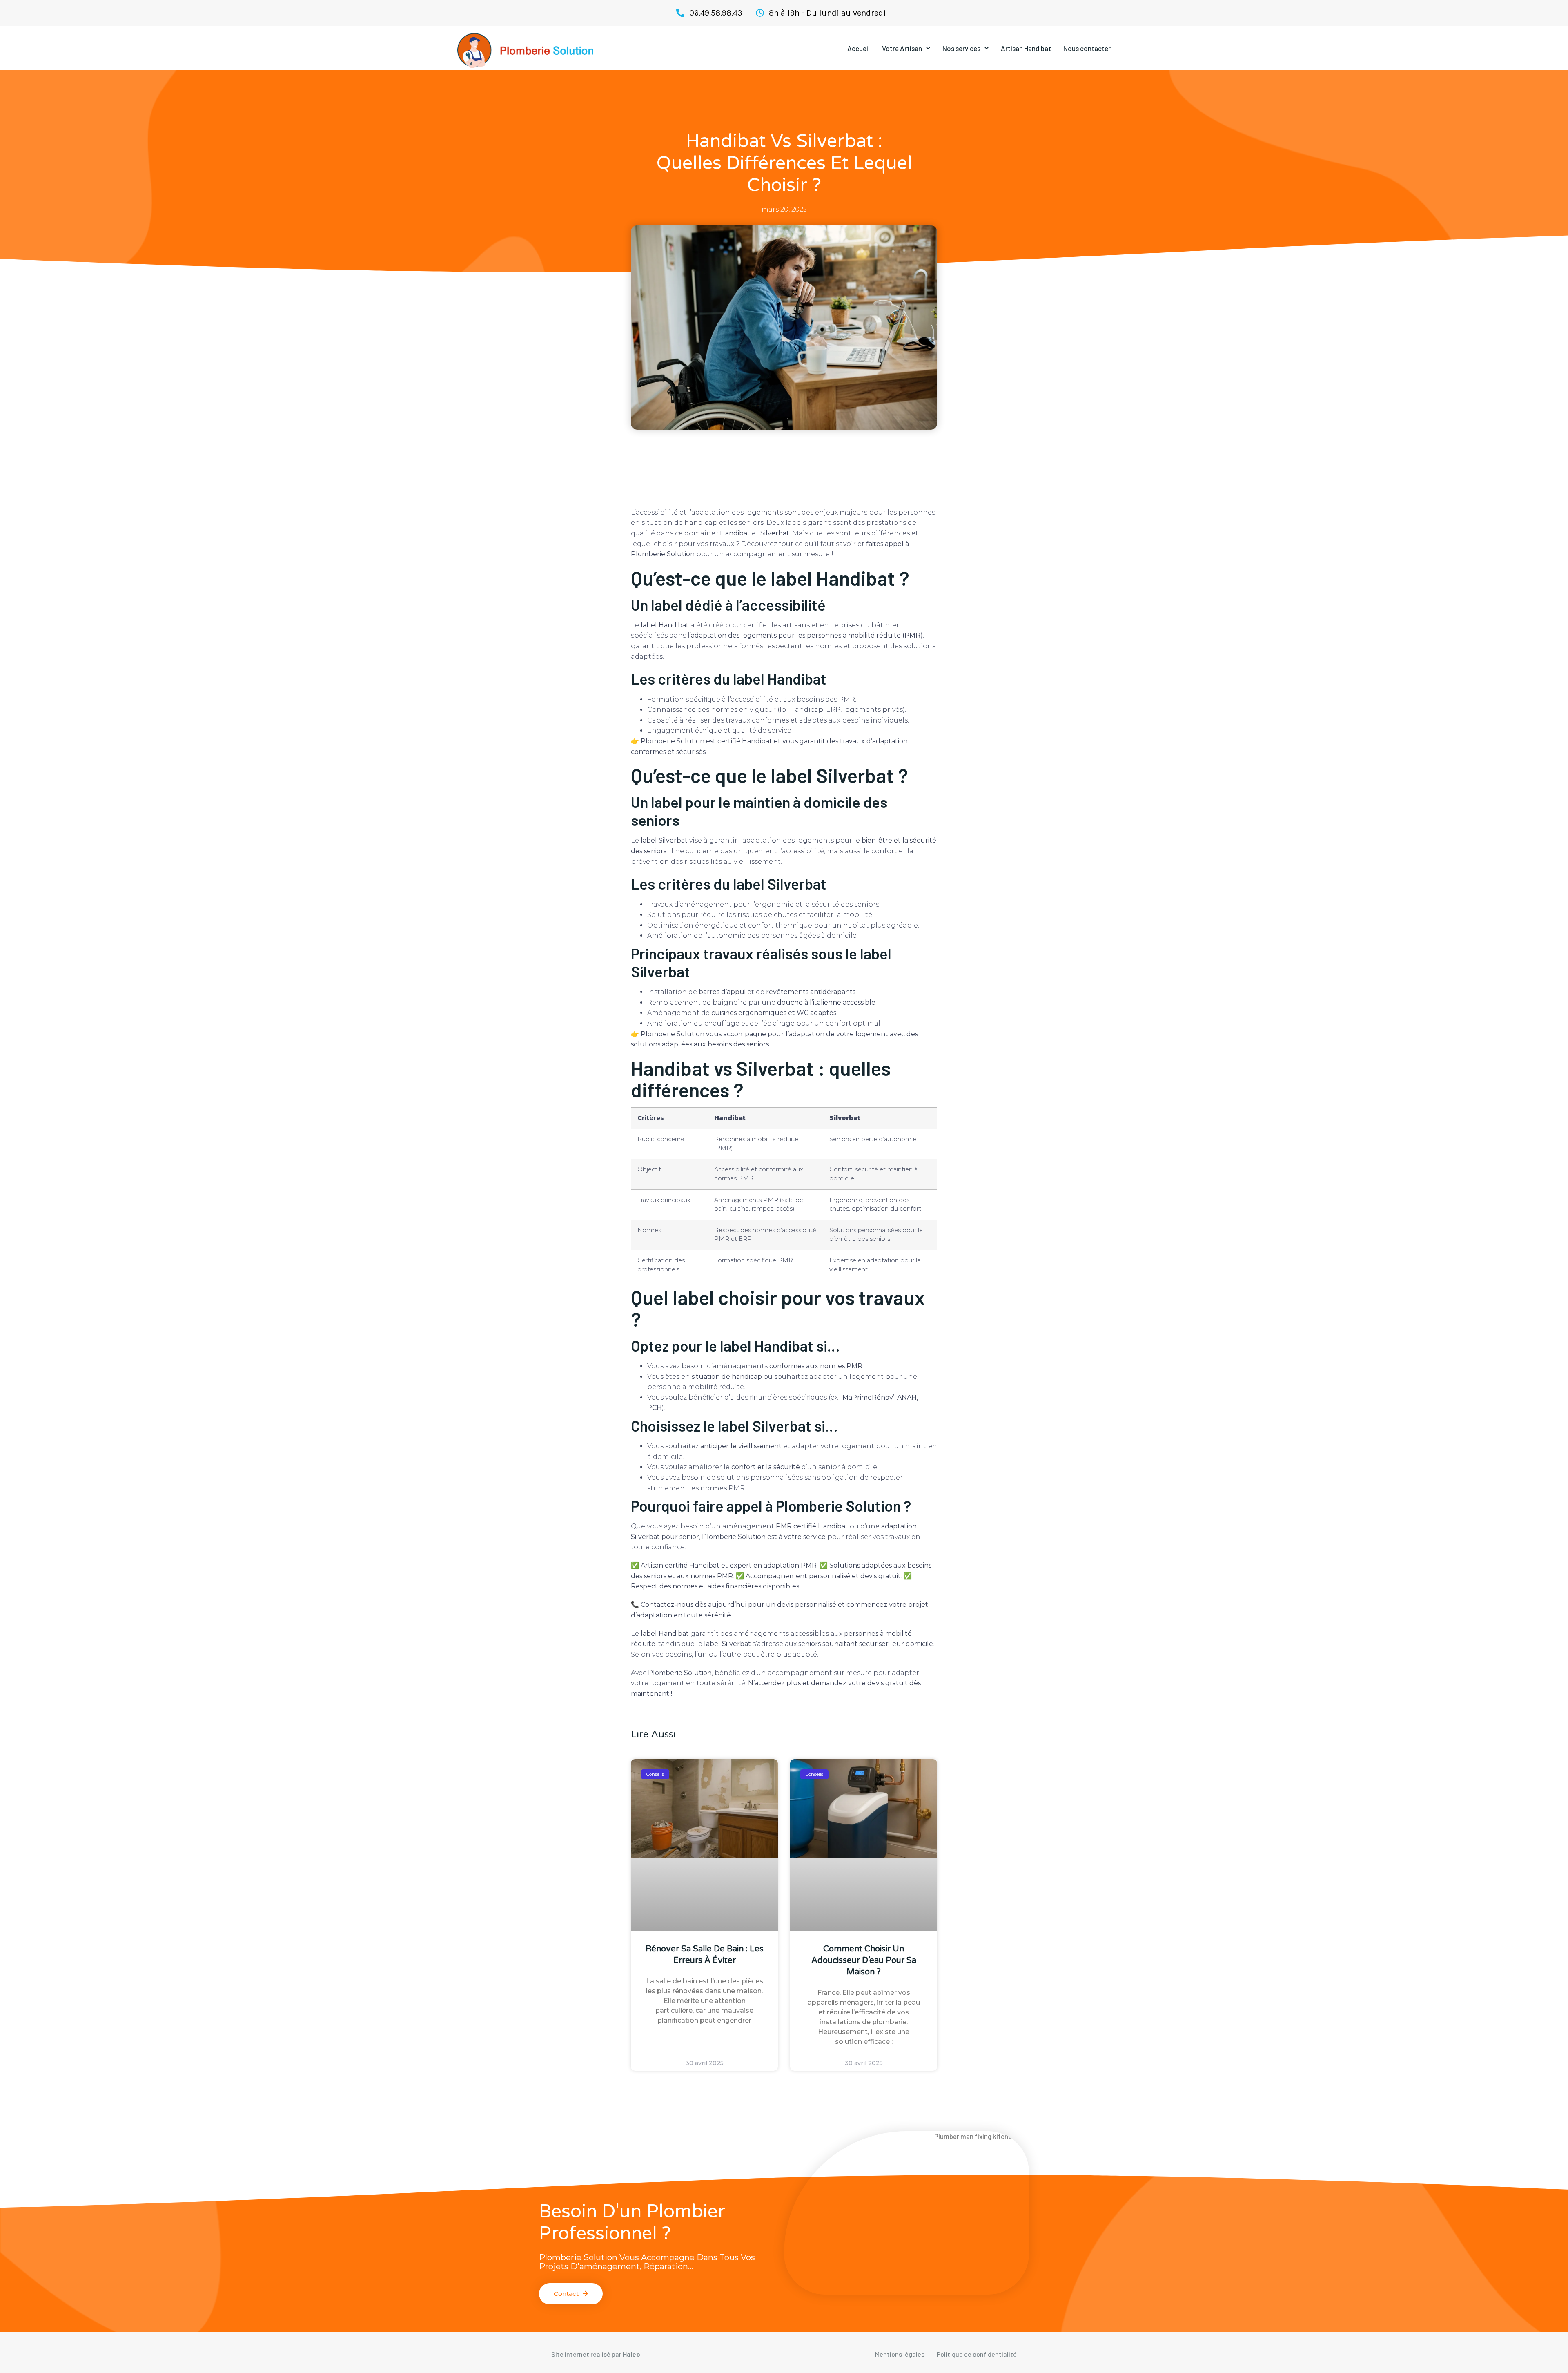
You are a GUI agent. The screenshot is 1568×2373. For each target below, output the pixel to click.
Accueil (859, 48)
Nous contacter (1087, 48)
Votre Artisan (902, 48)
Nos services (961, 48)
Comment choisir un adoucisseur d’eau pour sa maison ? (864, 1960)
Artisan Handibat (1026, 48)
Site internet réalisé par (596, 2354)
